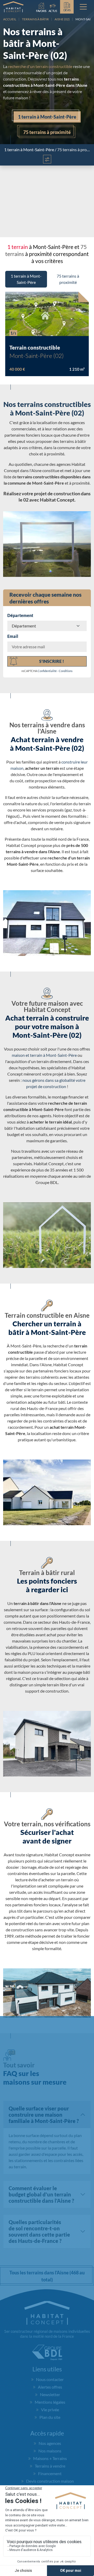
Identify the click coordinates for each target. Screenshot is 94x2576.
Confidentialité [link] (47, 671)
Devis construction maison (50, 2481)
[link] (53, 7)
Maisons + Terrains (50, 2458)
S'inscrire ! (52, 661)
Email (13, 636)
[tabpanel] (47, 332)
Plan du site (50, 2417)
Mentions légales (50, 2402)
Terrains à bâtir (35, 19)
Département (20, 615)
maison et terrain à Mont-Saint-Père (44, 1055)
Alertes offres (50, 2387)
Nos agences (50, 2443)
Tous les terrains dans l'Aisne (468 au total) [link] (47, 2276)
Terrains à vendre (50, 2466)
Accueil (10, 19)
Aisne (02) (62, 19)
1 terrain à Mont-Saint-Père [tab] (26, 279)
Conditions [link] (66, 671)
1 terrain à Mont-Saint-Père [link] (47, 117)
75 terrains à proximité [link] (47, 132)
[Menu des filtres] (47, 159)
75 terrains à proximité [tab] (68, 279)
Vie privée (50, 2410)
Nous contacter (50, 2379)
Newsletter (50, 2394)
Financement (50, 2473)
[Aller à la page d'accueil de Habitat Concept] (13, 7)
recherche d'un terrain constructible (40, 66)
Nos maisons (50, 2451)
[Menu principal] (83, 7)
